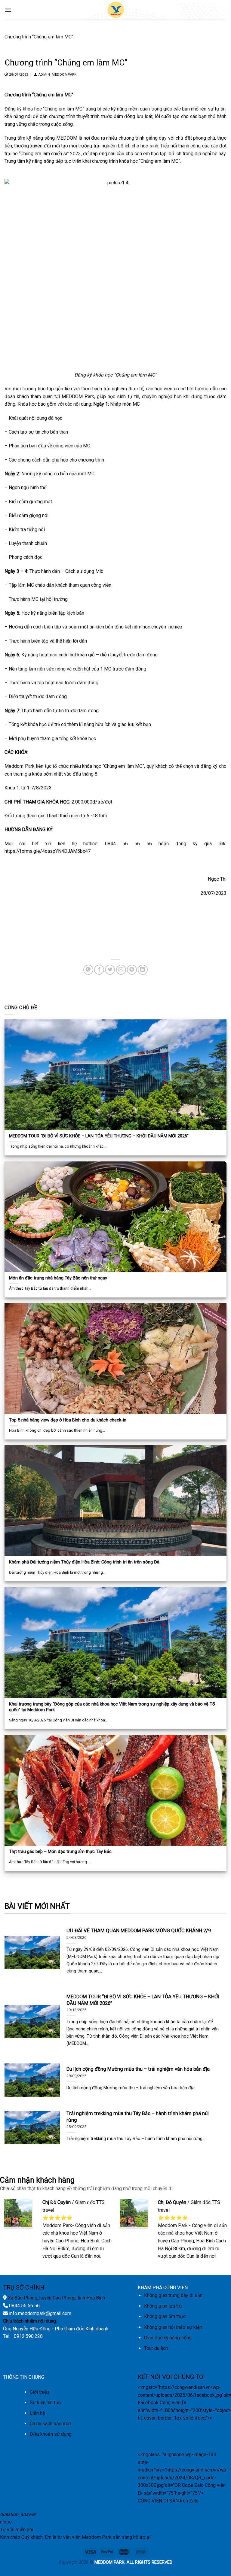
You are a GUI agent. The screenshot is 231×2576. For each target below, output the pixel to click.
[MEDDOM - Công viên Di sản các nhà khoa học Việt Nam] (116, 10)
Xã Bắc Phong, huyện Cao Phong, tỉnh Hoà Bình (56, 2298)
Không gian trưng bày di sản (173, 2295)
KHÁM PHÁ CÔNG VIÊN (163, 2288)
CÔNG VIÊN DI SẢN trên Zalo (168, 2501)
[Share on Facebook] (99, 970)
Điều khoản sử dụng (51, 2434)
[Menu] (8, 10)
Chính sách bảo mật (50, 2424)
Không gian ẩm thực (165, 2316)
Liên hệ (37, 2413)
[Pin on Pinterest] (132, 970)
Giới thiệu (39, 2392)
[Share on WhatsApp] (88, 970)
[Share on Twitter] (110, 970)
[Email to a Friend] (121, 970)
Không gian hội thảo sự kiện (173, 2327)
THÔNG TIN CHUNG (24, 2377)
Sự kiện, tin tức (45, 2403)
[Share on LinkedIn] (143, 970)
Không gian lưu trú (163, 2306)
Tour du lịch (156, 2348)
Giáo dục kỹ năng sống (168, 2338)
